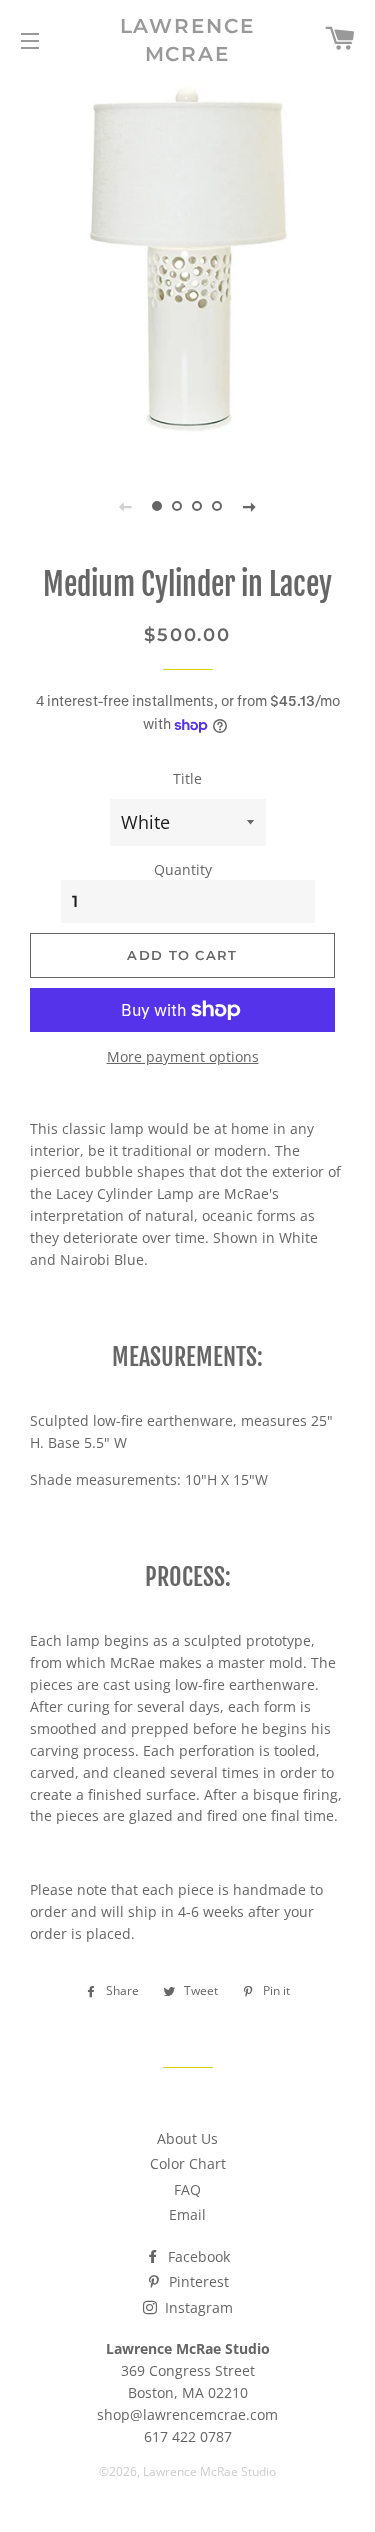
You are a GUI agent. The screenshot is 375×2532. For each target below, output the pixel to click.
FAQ (187, 2189)
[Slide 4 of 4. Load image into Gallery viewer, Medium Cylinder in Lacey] (218, 506)
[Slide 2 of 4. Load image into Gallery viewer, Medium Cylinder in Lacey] (178, 506)
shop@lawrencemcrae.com (187, 2414)
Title (187, 778)
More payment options (183, 1056)
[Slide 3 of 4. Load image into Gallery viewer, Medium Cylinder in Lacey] (198, 506)
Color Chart (188, 2163)
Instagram (197, 2307)
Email (187, 2214)
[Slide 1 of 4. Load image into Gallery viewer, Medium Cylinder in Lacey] (158, 506)
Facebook (197, 2256)
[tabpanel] (187, 267)
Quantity (183, 869)
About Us (187, 2138)
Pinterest (197, 2281)
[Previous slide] (126, 506)
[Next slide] (250, 506)
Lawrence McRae (188, 40)
